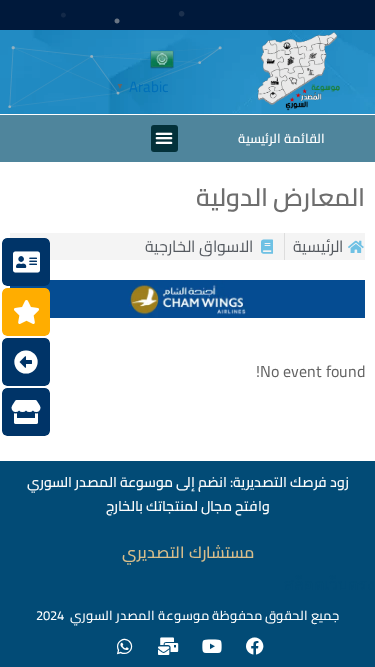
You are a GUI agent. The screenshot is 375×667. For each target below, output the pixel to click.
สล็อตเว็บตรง (329, 584)
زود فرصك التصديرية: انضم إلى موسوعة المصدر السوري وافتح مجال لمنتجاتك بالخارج (188, 494)
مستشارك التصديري (188, 552)
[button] (164, 138)
